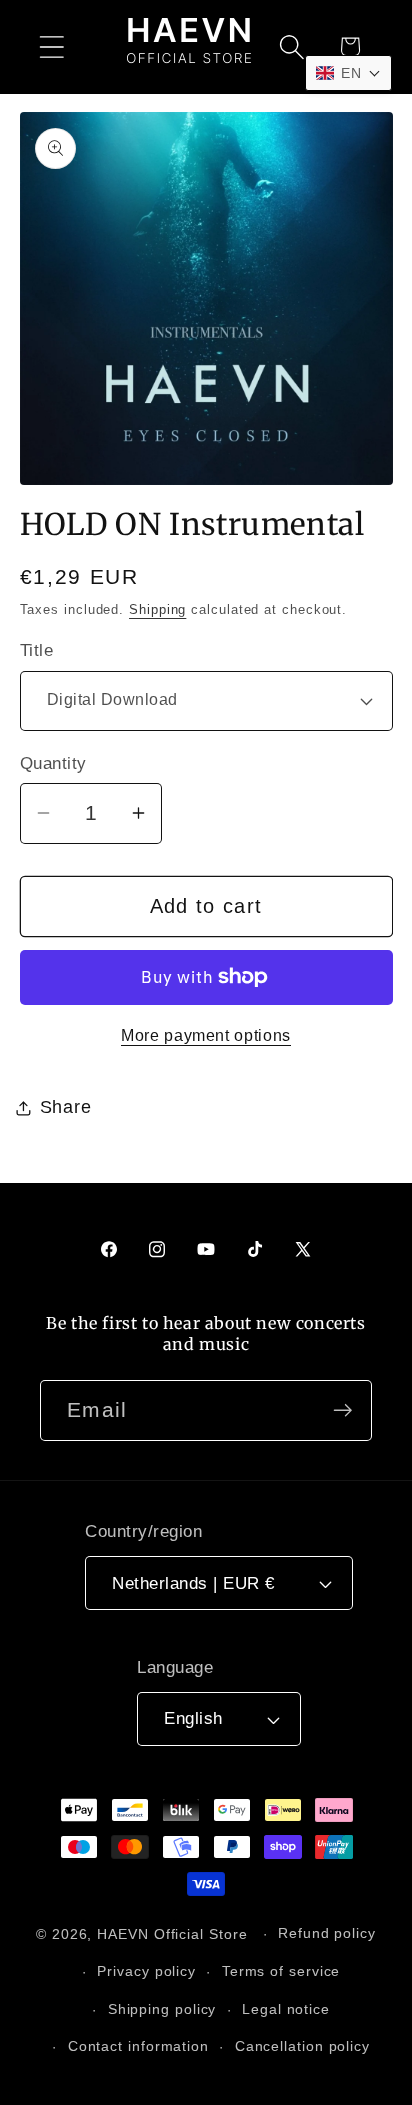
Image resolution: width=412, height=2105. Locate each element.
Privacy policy (146, 1971)
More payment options (206, 1035)
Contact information (138, 2046)
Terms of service (281, 1971)
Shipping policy (162, 2009)
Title (37, 650)
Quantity (53, 763)
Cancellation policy (302, 2046)
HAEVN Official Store (172, 1933)
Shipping (157, 609)
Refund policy (327, 1933)
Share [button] (66, 1107)
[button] (51, 46)
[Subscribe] (342, 1410)
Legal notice (286, 2009)
